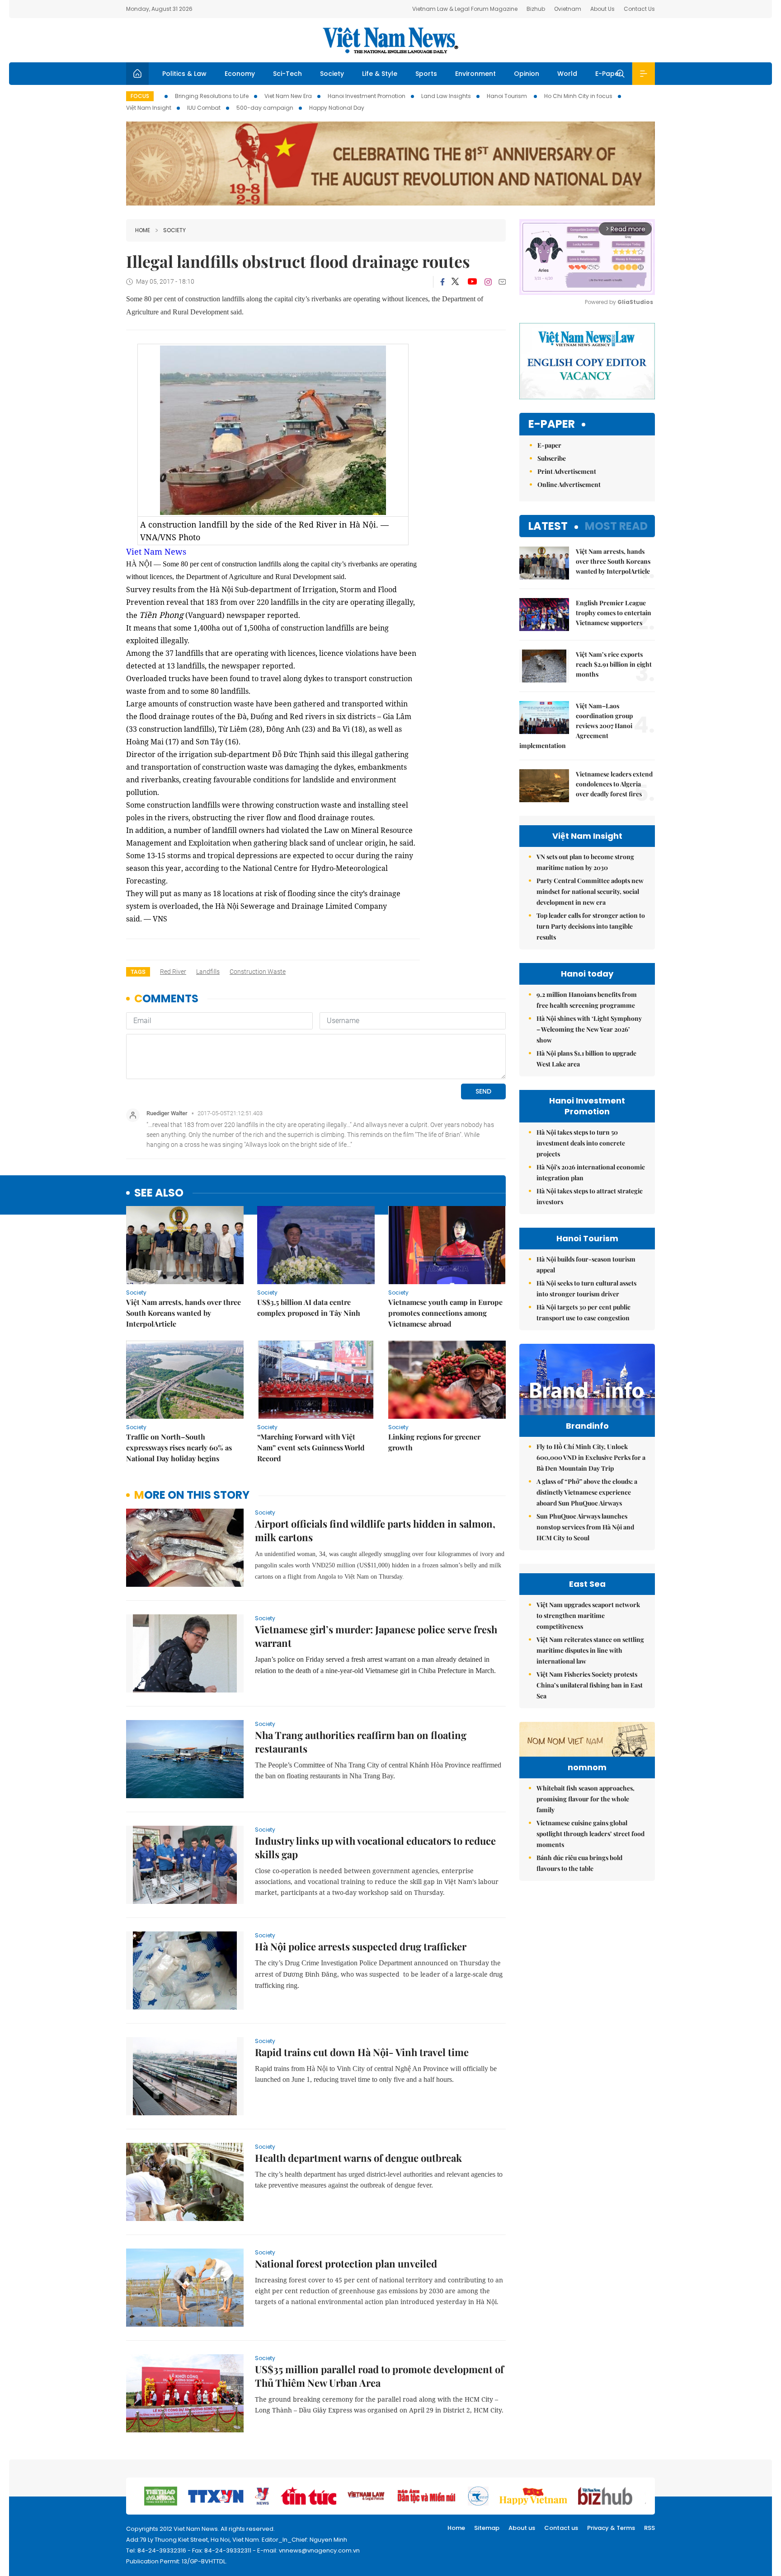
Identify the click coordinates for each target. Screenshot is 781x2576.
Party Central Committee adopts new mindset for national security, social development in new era (590, 891)
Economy (240, 74)
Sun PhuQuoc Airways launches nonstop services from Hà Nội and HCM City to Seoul (585, 1527)
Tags (138, 972)
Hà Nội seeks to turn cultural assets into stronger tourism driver (586, 1288)
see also (159, 1193)
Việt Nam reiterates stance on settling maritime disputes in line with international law (590, 1650)
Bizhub (536, 9)
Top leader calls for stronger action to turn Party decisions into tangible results (591, 926)
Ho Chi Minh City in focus (578, 96)
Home (143, 230)
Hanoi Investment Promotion (367, 96)
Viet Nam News (156, 552)
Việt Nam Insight (149, 108)
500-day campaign (265, 108)
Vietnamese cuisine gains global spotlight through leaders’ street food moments (590, 1834)
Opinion (527, 74)
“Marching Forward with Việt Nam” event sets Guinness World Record (311, 1447)
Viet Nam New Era (288, 96)
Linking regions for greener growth (434, 1442)
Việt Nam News (390, 40)
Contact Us (639, 9)
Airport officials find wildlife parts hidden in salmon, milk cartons (375, 1530)
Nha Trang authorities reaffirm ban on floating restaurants (361, 1742)
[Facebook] (442, 282)
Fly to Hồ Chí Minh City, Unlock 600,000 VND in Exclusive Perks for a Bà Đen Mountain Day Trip (591, 1457)
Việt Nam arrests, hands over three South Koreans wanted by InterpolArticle (183, 1313)
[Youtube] (472, 282)
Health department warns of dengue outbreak (358, 2158)
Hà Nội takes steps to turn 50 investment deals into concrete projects (581, 1143)
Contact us (561, 2528)
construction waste (258, 972)
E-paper (552, 424)
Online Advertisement (569, 484)
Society (332, 74)
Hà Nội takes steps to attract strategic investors (590, 1196)
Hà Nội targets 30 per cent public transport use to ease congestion (583, 1312)
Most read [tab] (616, 526)
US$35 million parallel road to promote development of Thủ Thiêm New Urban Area (379, 2376)
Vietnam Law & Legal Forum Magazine (465, 9)
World (567, 74)
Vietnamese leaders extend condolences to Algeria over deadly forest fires (614, 784)
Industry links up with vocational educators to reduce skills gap (375, 1847)
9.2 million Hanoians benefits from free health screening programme (587, 1000)
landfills (208, 972)
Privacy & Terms (611, 2528)
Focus (140, 96)
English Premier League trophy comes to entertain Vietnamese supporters (614, 613)
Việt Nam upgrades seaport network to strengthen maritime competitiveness (588, 1615)
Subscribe (552, 458)
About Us (602, 9)
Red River (173, 972)
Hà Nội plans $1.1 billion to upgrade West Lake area (586, 1059)
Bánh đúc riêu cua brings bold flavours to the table (579, 1863)
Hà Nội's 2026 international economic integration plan (591, 1172)
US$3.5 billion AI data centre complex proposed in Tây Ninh (309, 1307)
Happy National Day (337, 108)
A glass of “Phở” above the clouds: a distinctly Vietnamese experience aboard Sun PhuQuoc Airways (587, 1492)
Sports (426, 74)
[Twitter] (456, 282)
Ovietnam (568, 9)
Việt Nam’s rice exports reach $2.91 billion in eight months (614, 664)
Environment (475, 74)
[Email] (502, 282)
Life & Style (380, 74)
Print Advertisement (567, 471)
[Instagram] (488, 282)
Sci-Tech (287, 74)
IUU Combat (204, 108)
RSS (649, 2528)
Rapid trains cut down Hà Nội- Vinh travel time (362, 2052)
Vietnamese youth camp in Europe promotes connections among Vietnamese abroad (445, 1313)
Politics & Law (184, 74)
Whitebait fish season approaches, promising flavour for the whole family (586, 1799)
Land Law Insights (446, 96)
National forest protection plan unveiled (346, 2263)
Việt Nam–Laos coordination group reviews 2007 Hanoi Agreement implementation (576, 726)
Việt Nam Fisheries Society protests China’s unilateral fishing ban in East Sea (590, 1685)
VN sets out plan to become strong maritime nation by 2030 (585, 862)
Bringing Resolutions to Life (212, 96)
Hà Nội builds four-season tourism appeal (586, 1265)
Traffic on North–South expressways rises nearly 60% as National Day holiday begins (179, 1447)
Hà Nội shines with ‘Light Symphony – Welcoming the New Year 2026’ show (589, 1029)
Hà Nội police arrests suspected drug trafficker (361, 1946)
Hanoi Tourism (508, 96)
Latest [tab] (548, 526)
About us (522, 2528)
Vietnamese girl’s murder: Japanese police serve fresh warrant (376, 1636)
